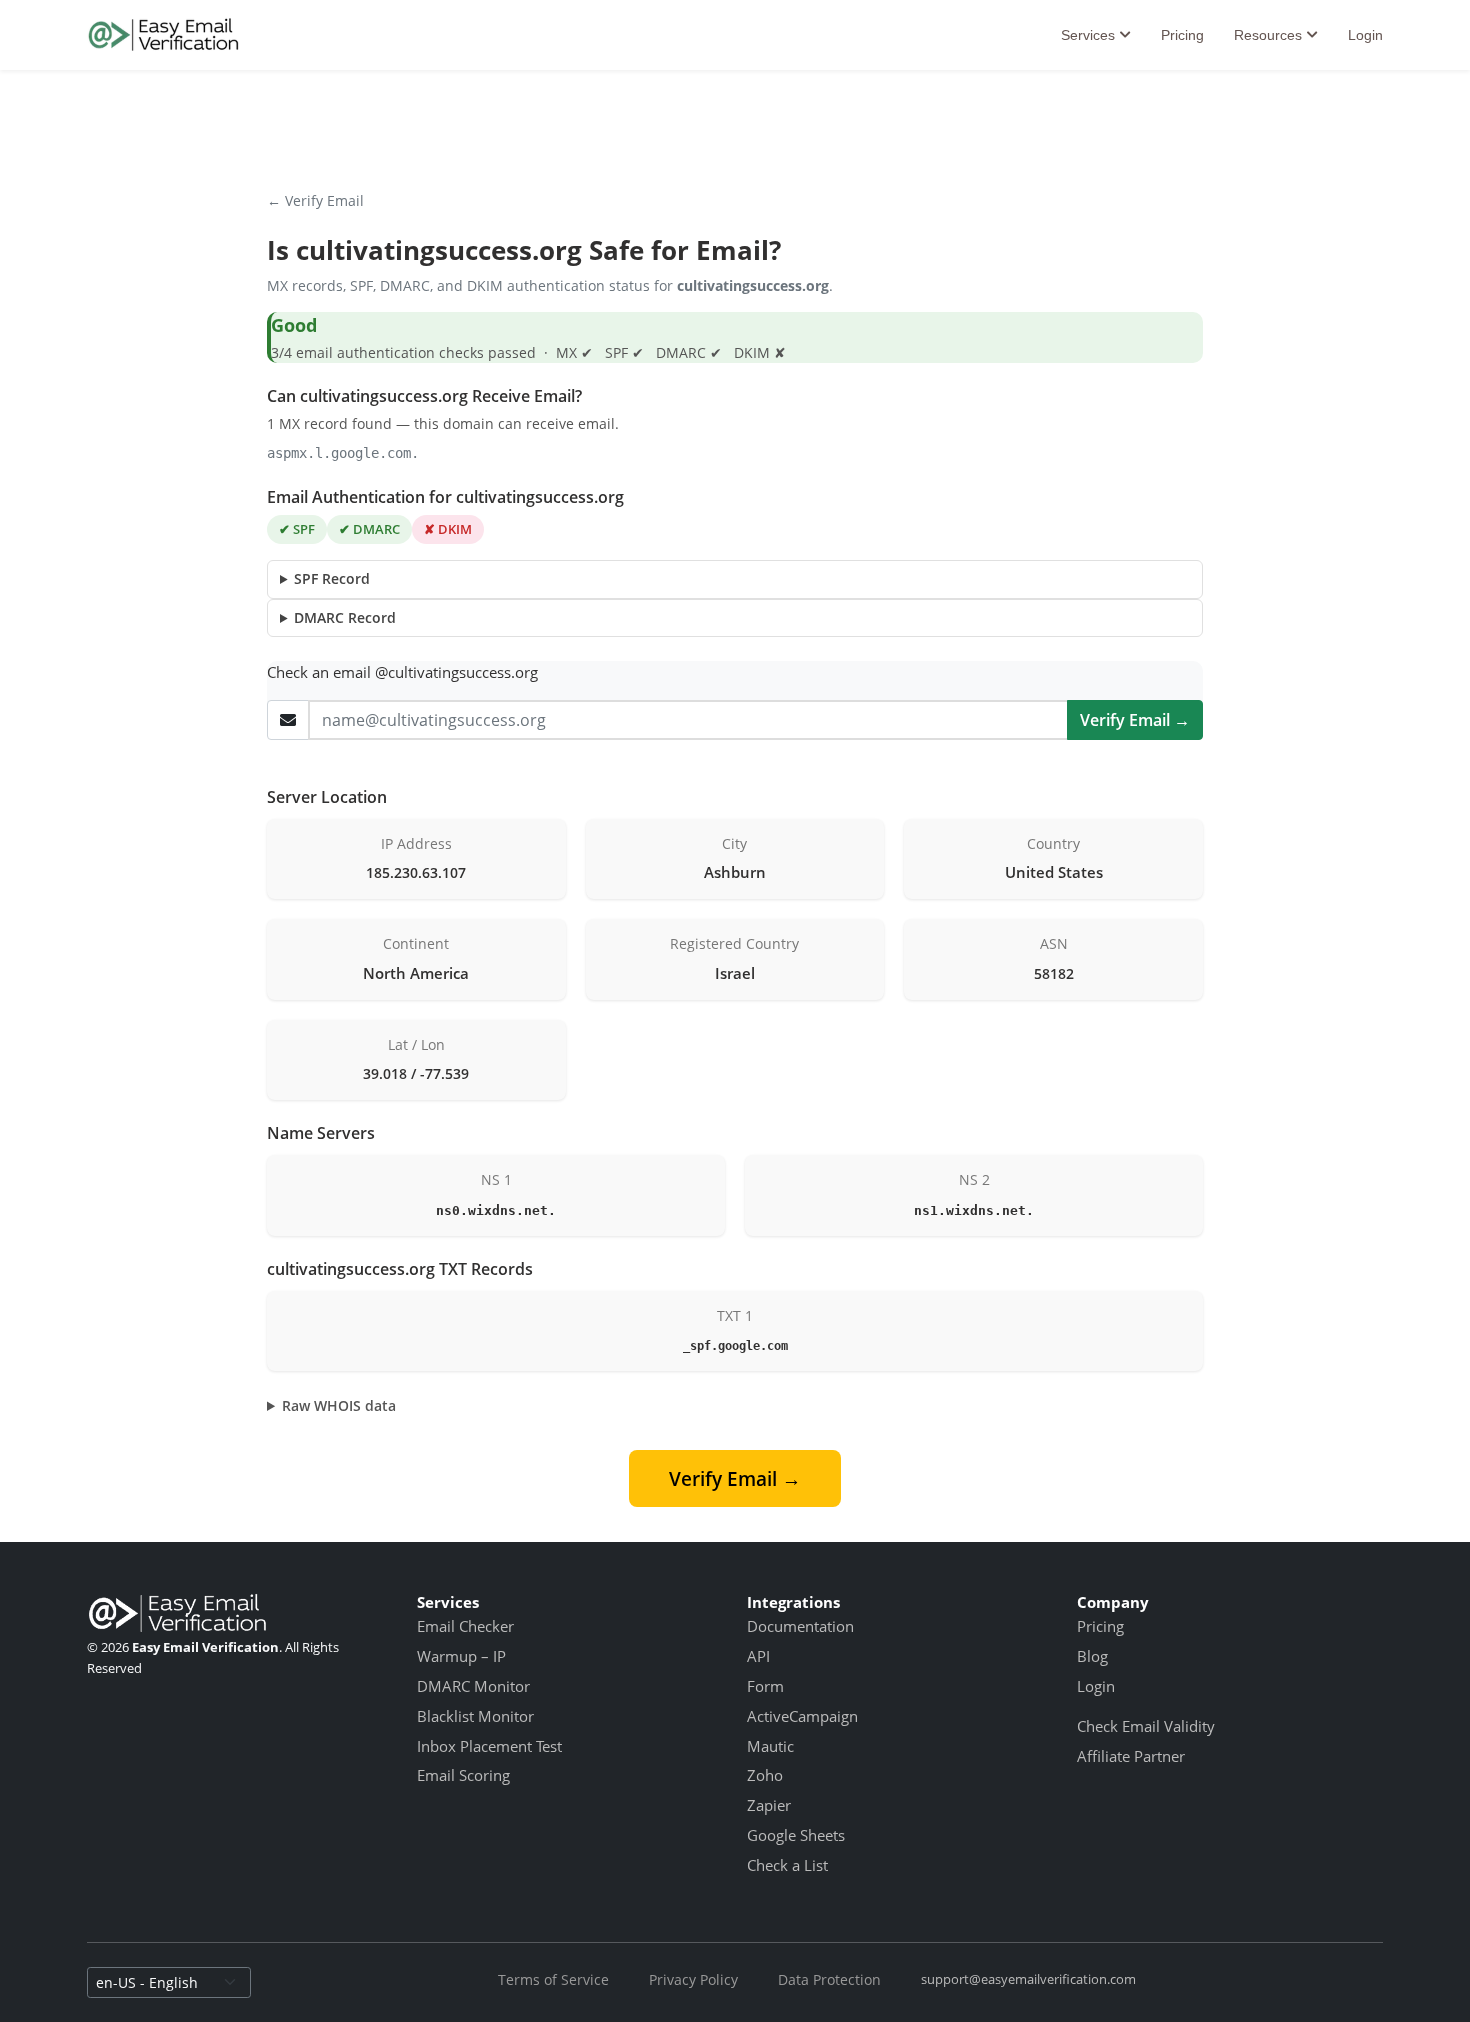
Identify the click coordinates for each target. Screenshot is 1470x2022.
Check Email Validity (1146, 1726)
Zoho (765, 1775)
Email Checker (465, 1626)
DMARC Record (345, 617)
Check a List (787, 1865)
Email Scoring (463, 1775)
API (758, 1656)
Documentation (800, 1626)
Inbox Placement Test (489, 1746)
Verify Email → (1135, 720)
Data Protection (829, 1979)
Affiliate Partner (1131, 1756)
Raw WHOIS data (339, 1405)
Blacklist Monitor (475, 1716)
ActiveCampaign (802, 1716)
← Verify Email (315, 200)
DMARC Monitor (473, 1686)
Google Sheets (796, 1835)
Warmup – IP (461, 1656)
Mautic (770, 1746)
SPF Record (332, 578)
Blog (1092, 1656)
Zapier (769, 1805)
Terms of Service (553, 1979)
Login (1365, 35)
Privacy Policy (693, 1979)
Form (765, 1686)
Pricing (1182, 35)
